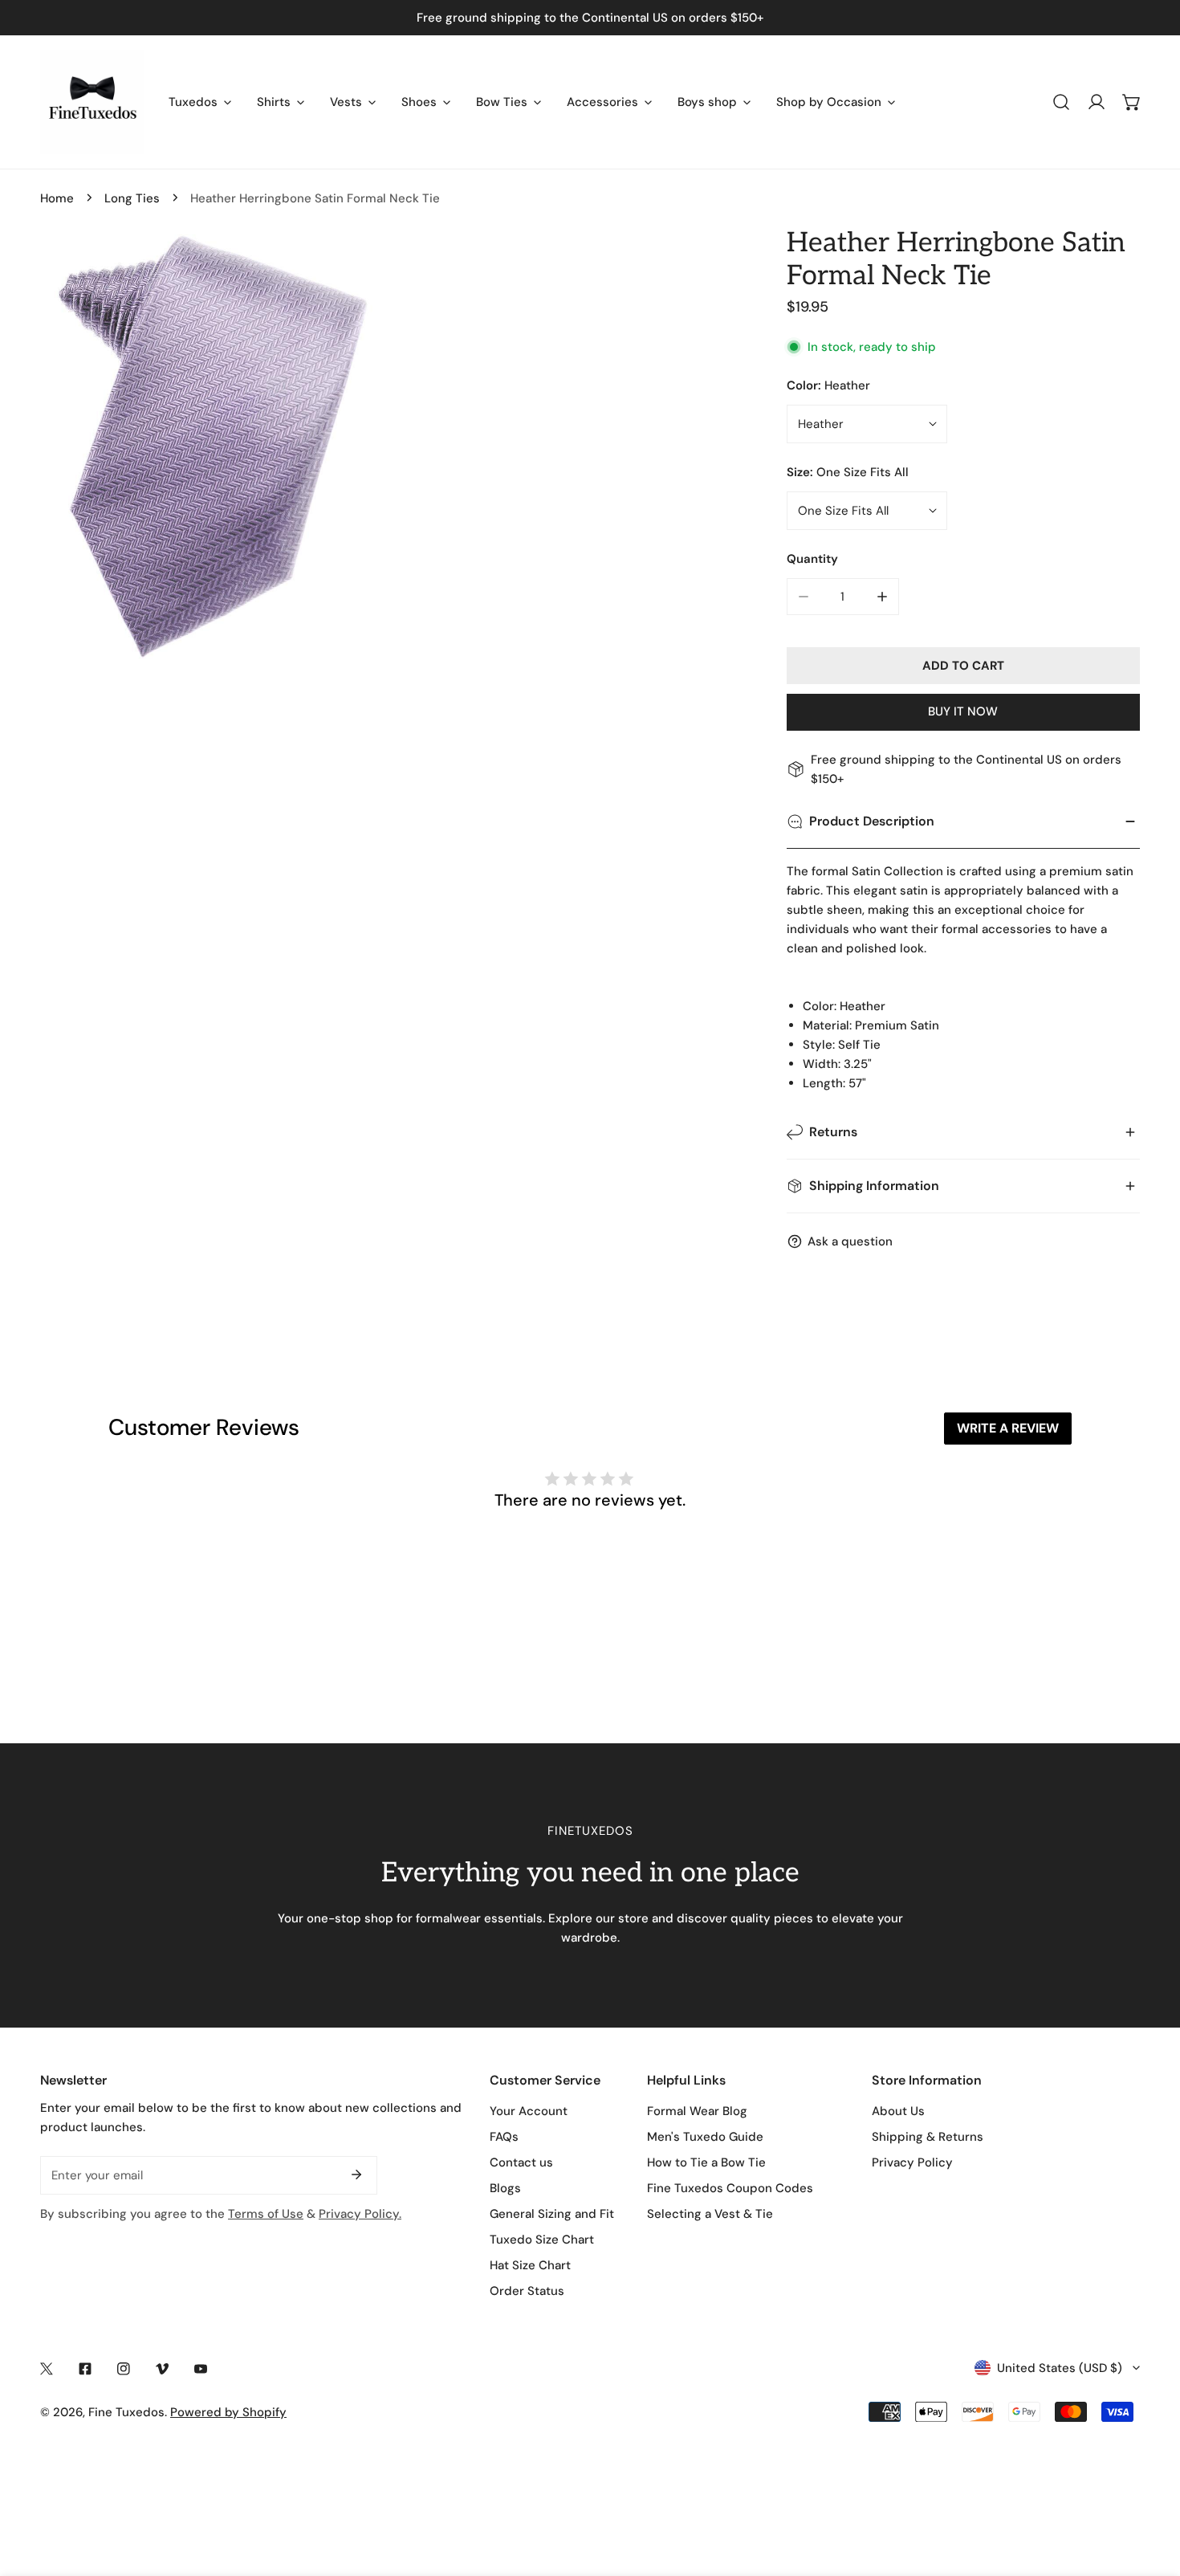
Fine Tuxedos (126, 2412)
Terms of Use (266, 2214)
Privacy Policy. (360, 2214)
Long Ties (132, 198)
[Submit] (356, 2175)
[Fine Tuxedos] (92, 102)
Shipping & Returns (928, 2137)
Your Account (529, 2111)
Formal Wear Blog (697, 2111)
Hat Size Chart (530, 2265)
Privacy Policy (912, 2162)
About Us (898, 2111)
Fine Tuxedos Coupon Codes (730, 2188)
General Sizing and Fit (552, 2214)
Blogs (505, 2188)
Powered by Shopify (228, 2412)
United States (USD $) (1060, 2368)
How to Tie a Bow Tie (706, 2162)
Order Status (527, 2291)
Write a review (1008, 1428)
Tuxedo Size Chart (542, 2240)
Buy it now (963, 711)
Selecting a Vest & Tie (710, 2214)
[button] (1132, 102)
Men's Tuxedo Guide (705, 2137)
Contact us (521, 2162)
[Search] (1061, 102)
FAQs (504, 2137)
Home (57, 198)
